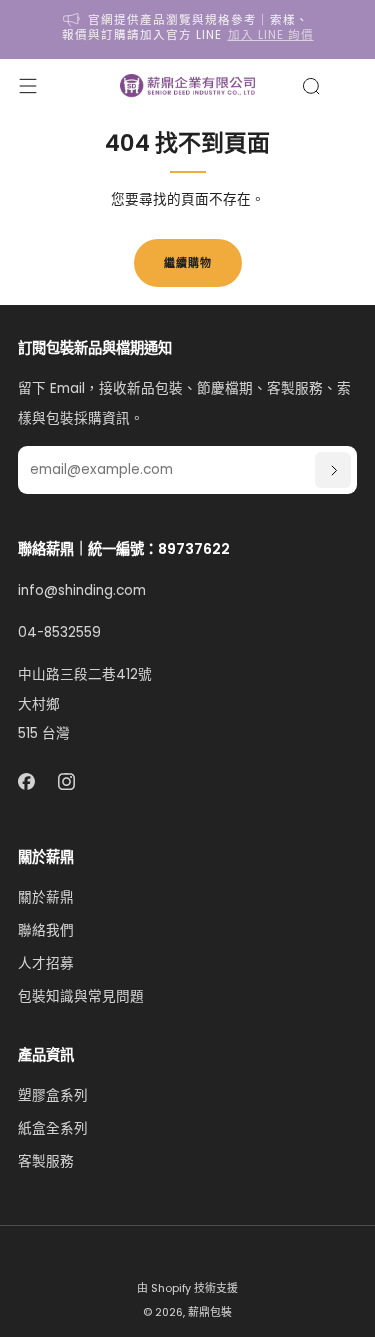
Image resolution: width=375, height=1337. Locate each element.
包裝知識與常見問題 (81, 996)
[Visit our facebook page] (26, 781)
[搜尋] (311, 86)
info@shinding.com (82, 590)
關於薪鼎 (46, 897)
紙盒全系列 (53, 1128)
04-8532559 (59, 632)
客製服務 (46, 1161)
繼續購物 (188, 263)
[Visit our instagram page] (67, 781)
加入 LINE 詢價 (271, 35)
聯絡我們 (46, 930)
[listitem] (188, 29)
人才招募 (46, 963)
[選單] (28, 86)
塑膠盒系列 (53, 1095)
